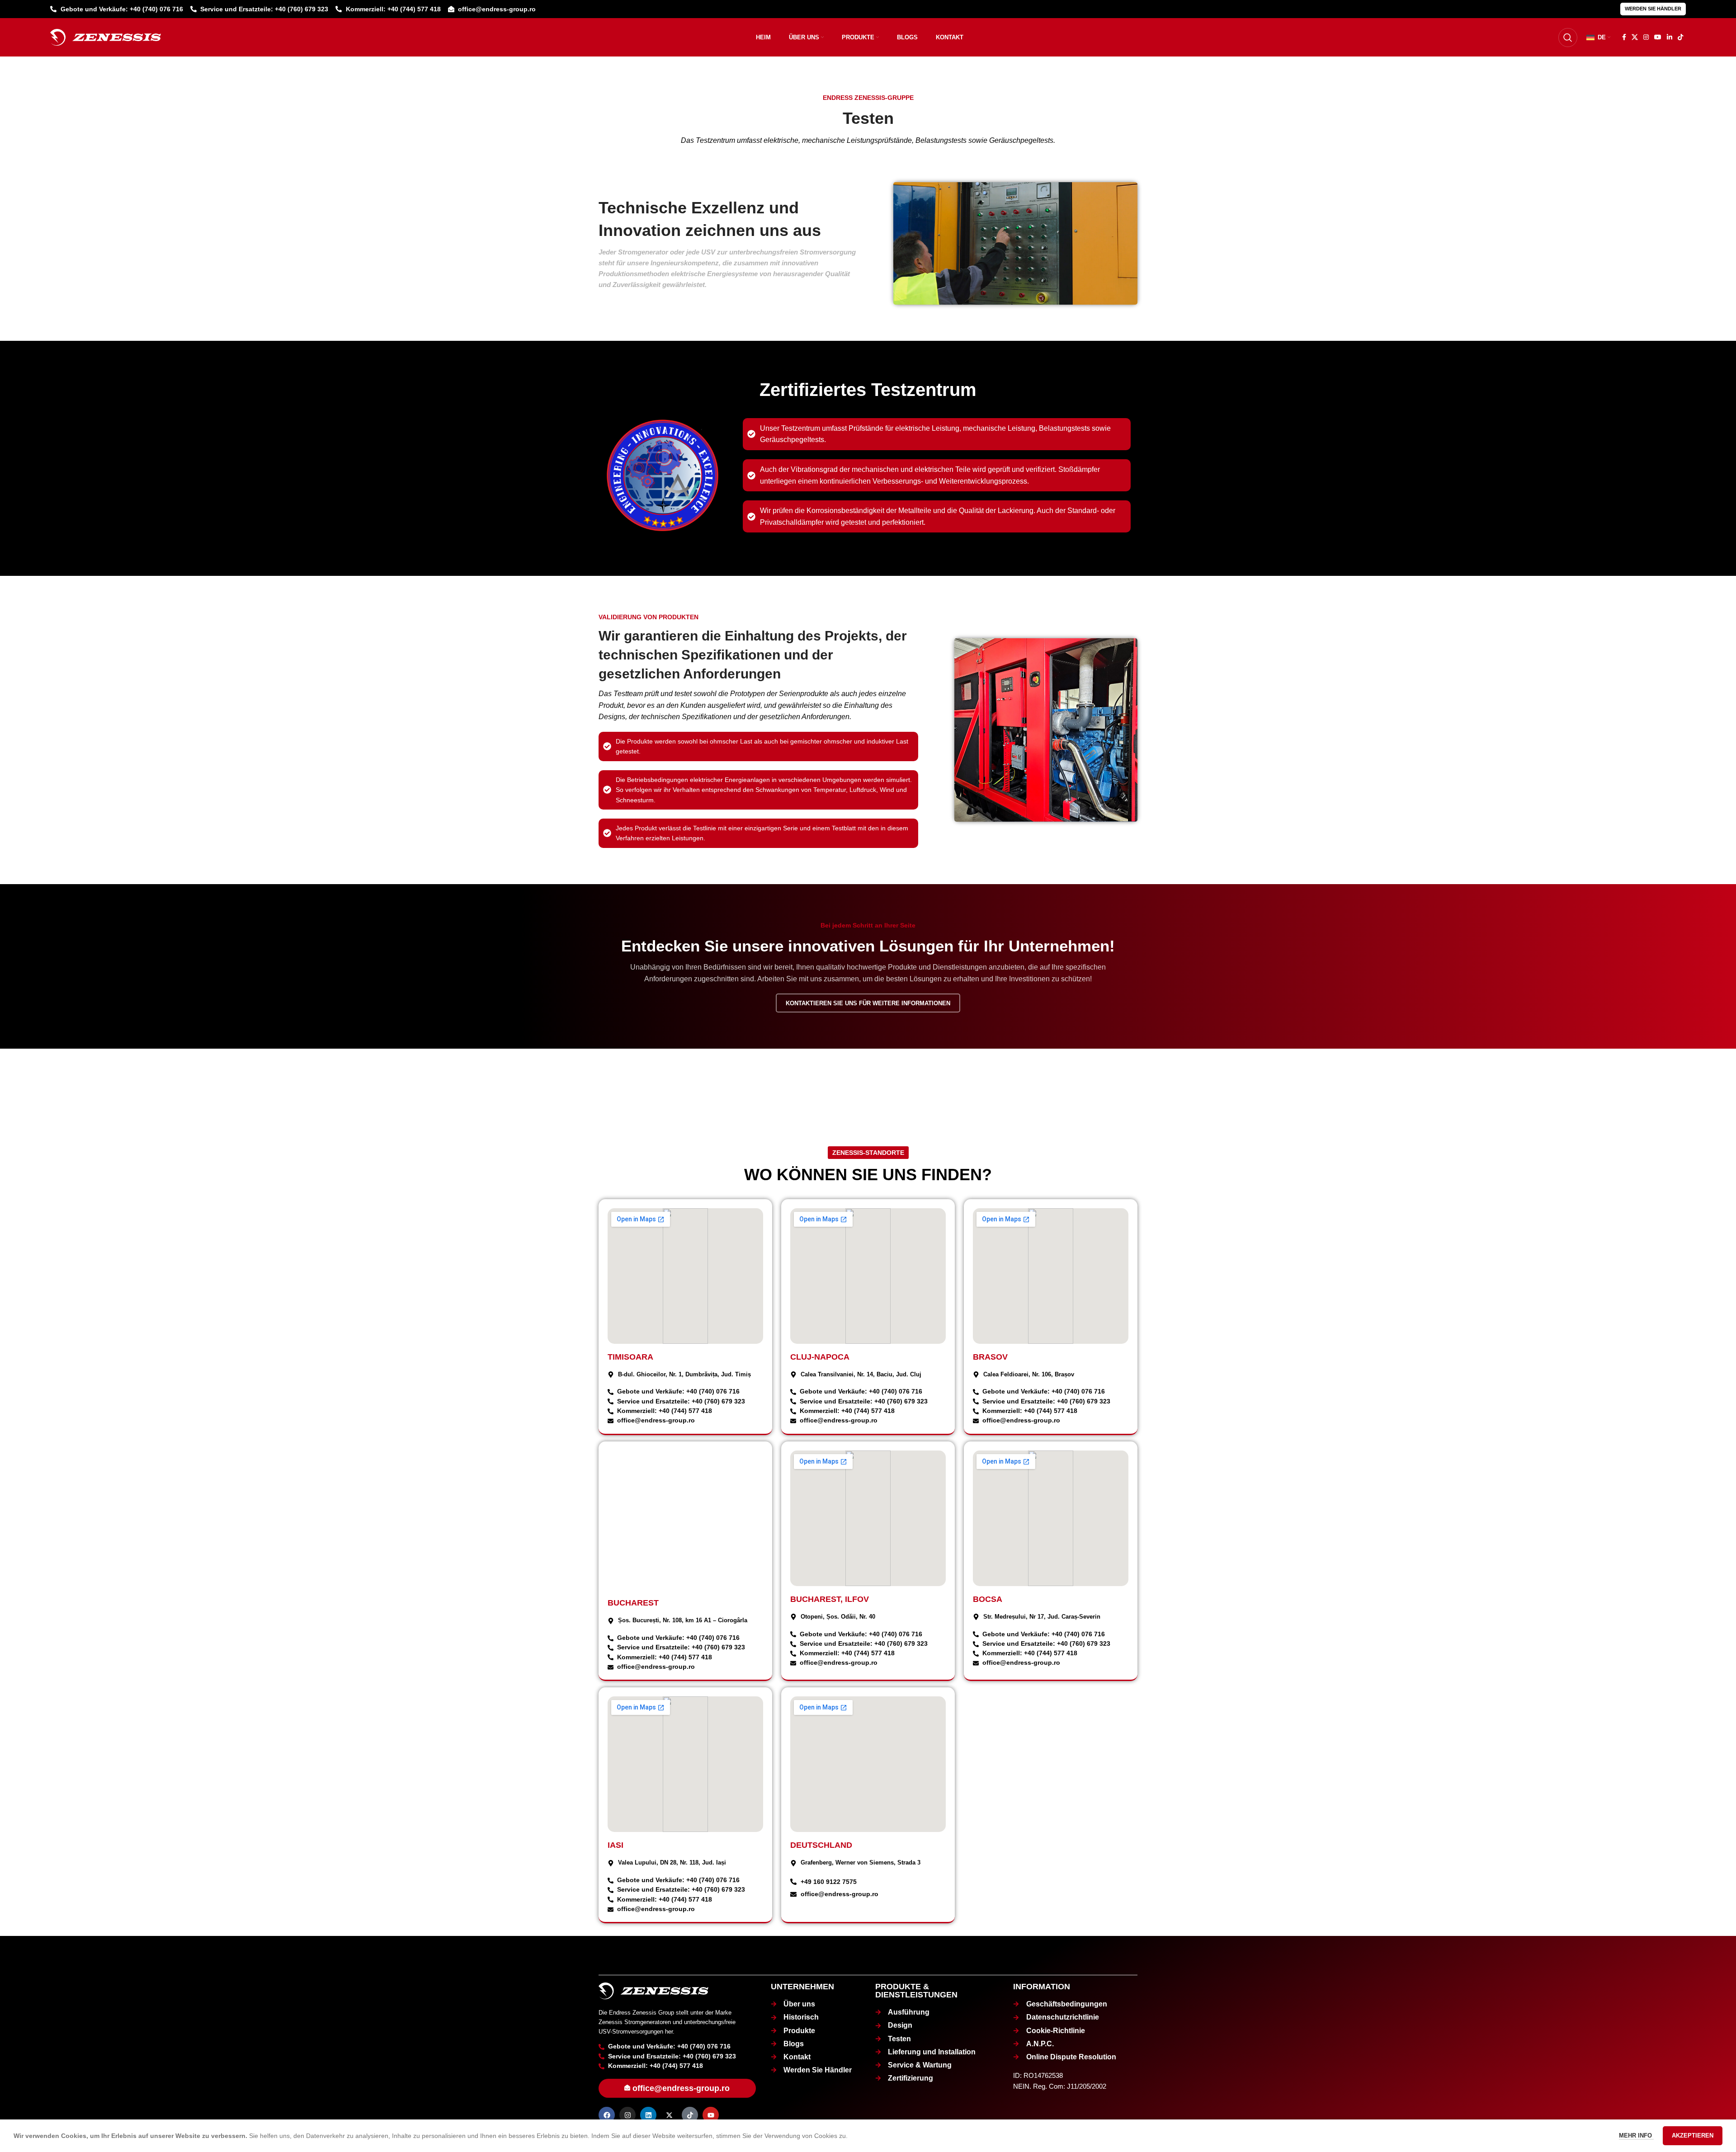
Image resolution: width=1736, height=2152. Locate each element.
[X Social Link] (1635, 37)
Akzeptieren (1693, 2136)
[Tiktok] (690, 2115)
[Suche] (1568, 38)
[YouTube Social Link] (1658, 37)
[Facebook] (607, 2115)
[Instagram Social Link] (1646, 37)
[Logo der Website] (106, 37)
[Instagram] (627, 2115)
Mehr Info (1636, 2136)
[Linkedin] (648, 2115)
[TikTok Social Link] (1680, 37)
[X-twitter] (669, 2115)
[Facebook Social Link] (1624, 37)
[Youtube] (711, 2115)
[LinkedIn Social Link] (1670, 37)
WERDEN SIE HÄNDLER (1653, 9)
